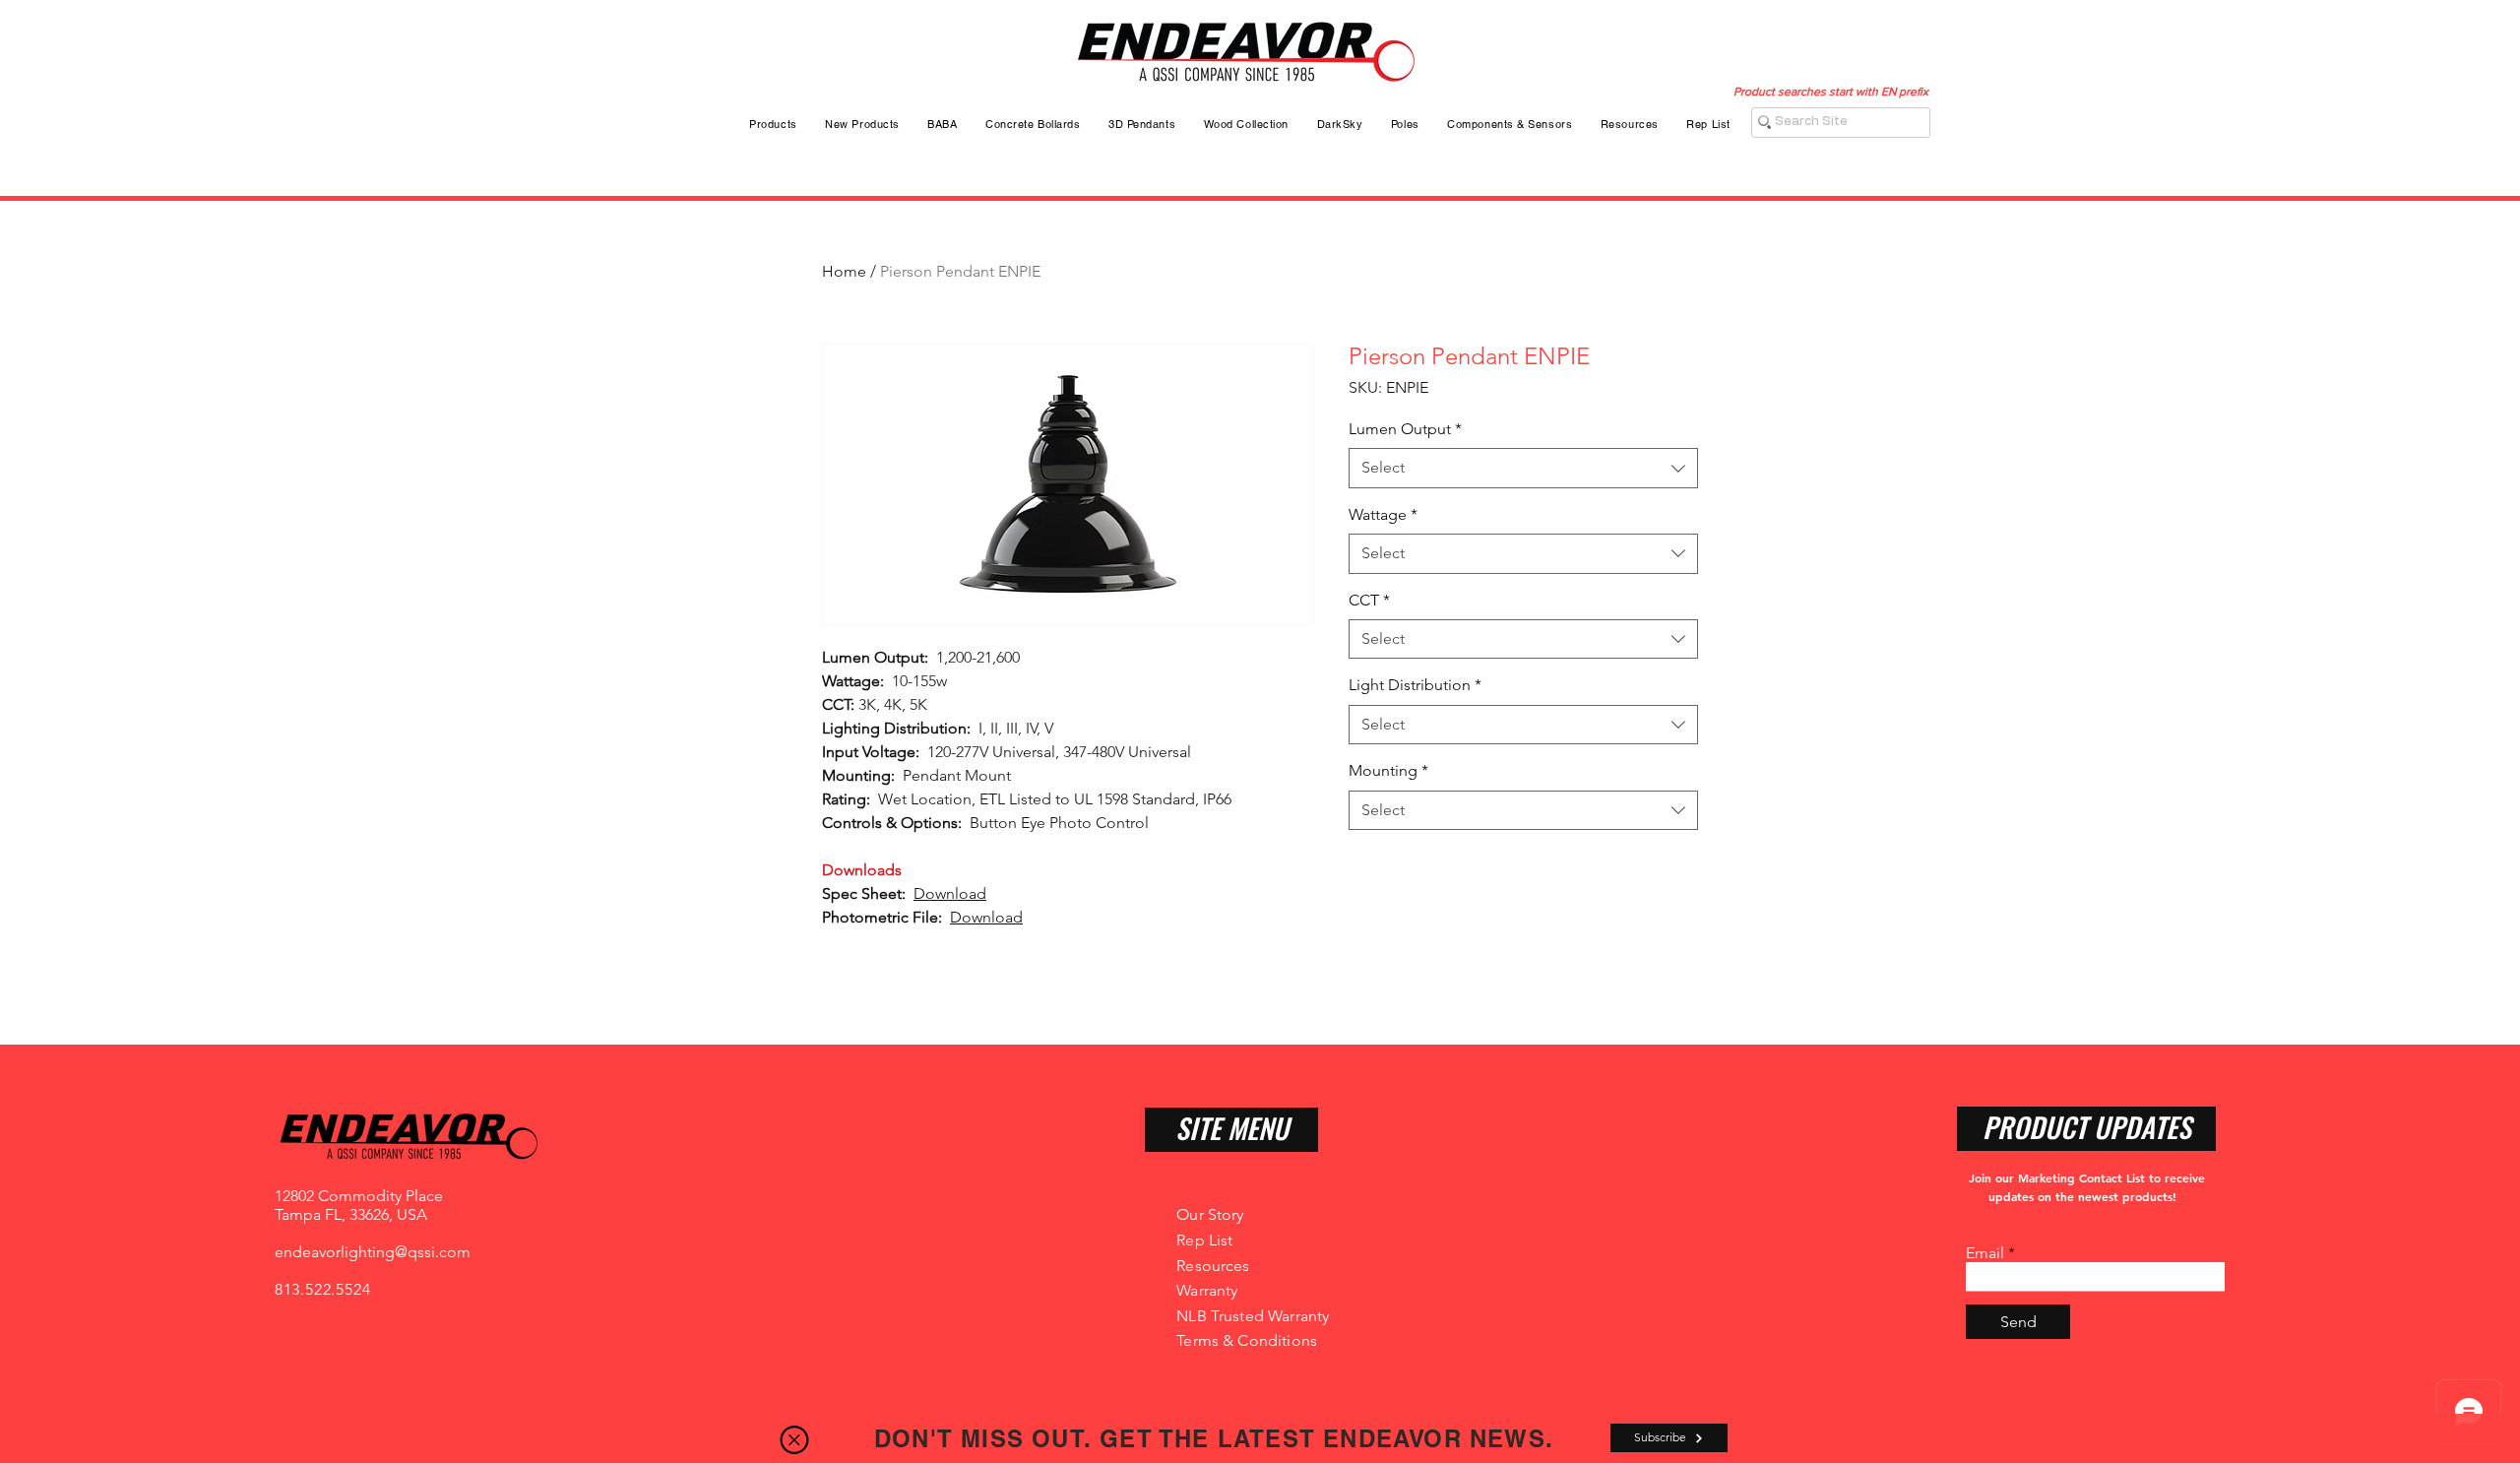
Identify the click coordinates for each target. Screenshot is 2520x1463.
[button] (794, 1440)
